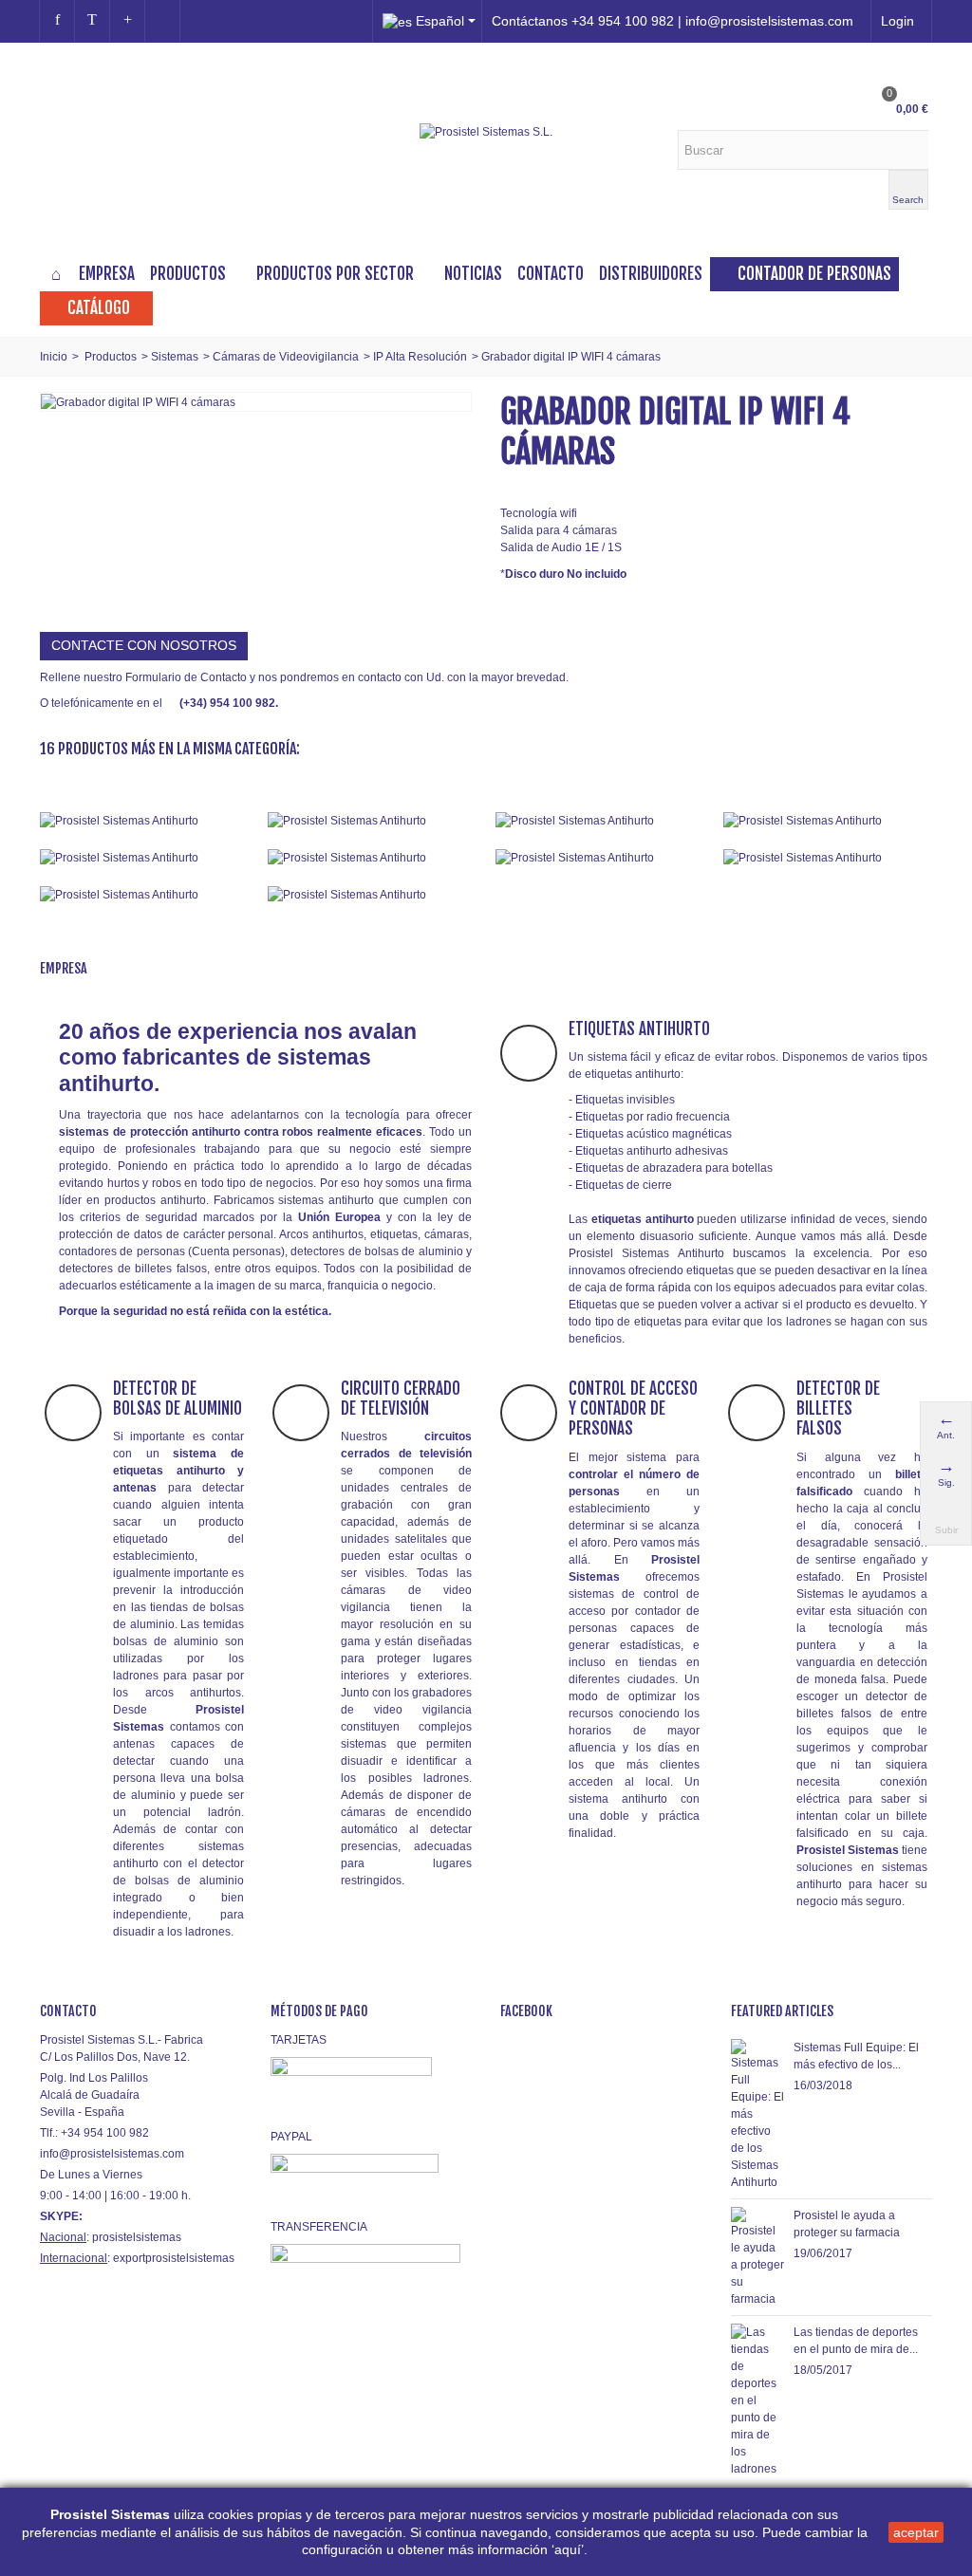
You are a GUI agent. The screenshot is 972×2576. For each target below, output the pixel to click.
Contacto (551, 274)
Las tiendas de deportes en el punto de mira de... (856, 2341)
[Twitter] (92, 21)
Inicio (54, 357)
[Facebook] (57, 21)
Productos (188, 274)
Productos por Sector (335, 274)
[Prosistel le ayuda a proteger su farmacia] (757, 2256)
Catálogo (99, 308)
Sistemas (175, 357)
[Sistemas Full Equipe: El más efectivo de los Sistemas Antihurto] (757, 2114)
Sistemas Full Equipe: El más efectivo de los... (856, 2056)
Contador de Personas (814, 274)
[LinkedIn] (162, 21)
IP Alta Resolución (420, 357)
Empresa (107, 274)
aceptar (916, 2532)
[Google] (127, 21)
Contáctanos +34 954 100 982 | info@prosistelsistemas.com (673, 21)
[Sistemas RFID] (372, 894)
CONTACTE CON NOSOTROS (144, 645)
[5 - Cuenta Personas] (144, 857)
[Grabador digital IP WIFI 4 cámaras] (138, 401)
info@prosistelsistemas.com (112, 2154)
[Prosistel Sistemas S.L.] (486, 131)
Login (897, 21)
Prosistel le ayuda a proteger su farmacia (847, 2224)
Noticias (473, 274)
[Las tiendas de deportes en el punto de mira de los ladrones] (757, 2400)
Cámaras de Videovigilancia (286, 357)
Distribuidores (651, 274)
